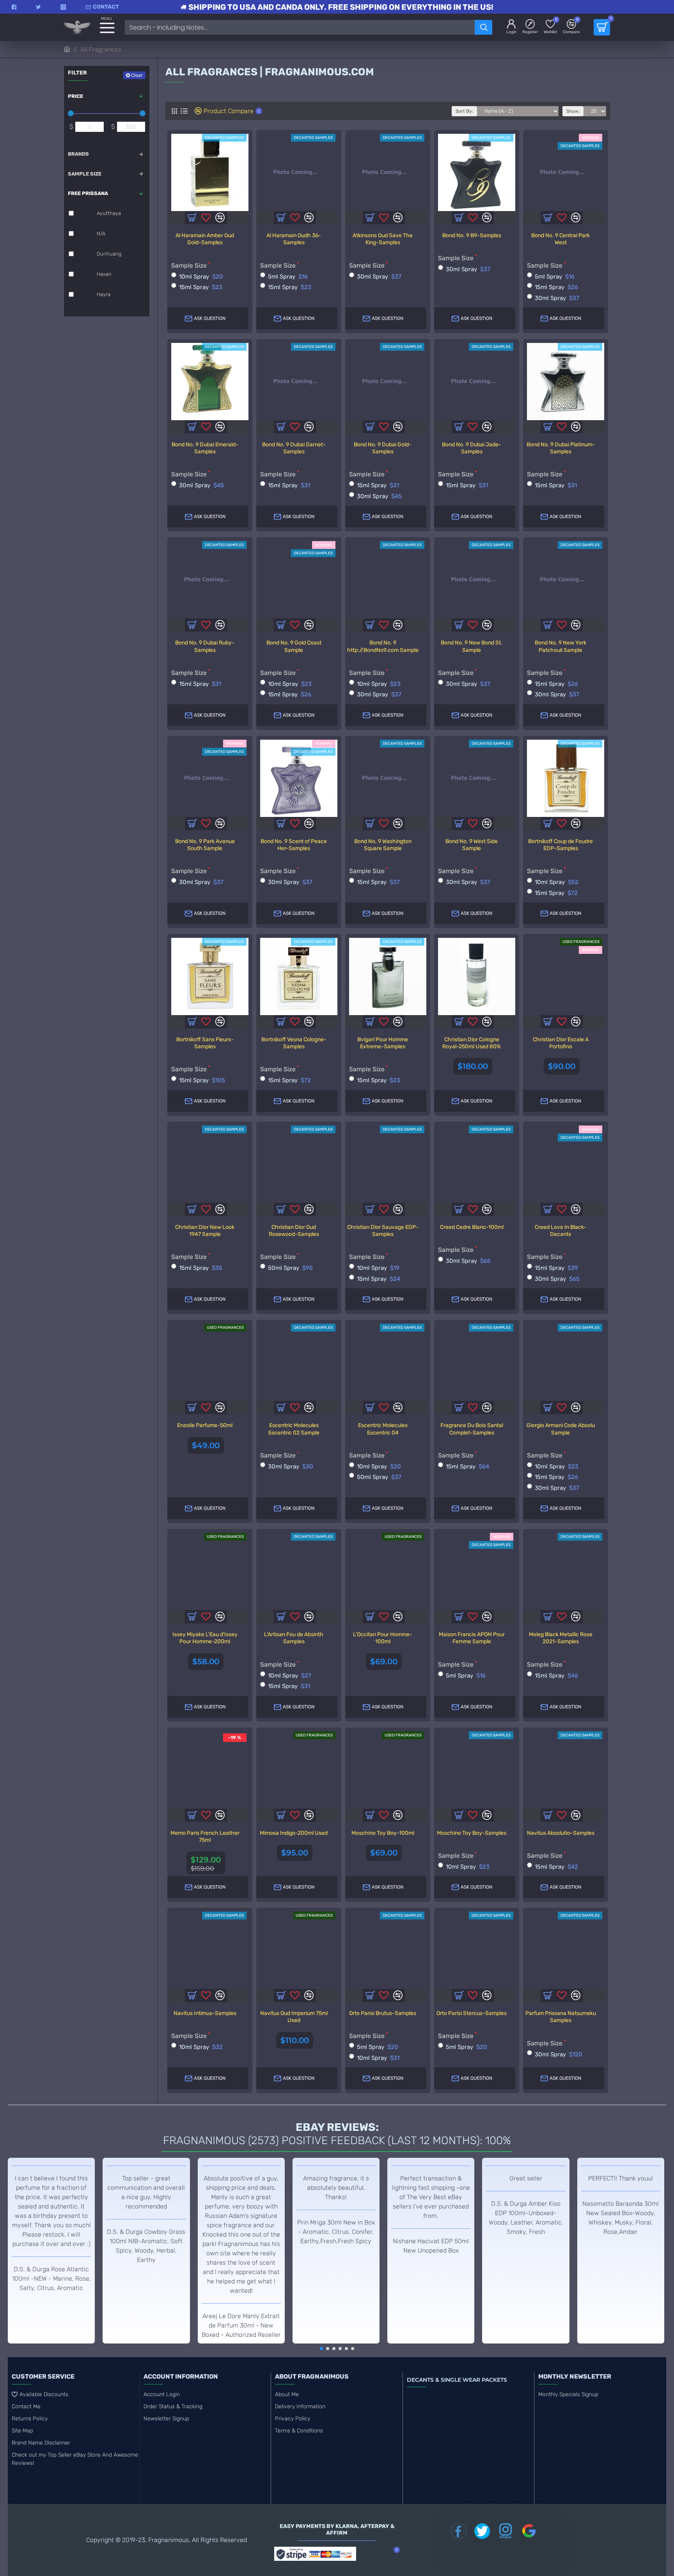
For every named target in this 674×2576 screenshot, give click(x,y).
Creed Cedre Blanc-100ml (472, 1227)
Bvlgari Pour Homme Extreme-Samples (383, 1043)
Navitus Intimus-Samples (205, 2013)
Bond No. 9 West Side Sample (472, 845)
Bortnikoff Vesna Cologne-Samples (294, 1043)
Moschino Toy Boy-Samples (472, 1833)
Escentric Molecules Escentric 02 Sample (294, 1429)
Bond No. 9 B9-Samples (472, 235)
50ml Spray (290, 1268)
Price (75, 96)
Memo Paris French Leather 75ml (205, 1837)
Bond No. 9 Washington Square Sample (383, 845)
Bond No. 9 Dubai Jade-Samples (472, 448)
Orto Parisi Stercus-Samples (472, 2013)
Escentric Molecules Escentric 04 (383, 1429)
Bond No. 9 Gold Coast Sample (294, 646)
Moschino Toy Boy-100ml (383, 1833)
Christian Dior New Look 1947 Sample (205, 1231)
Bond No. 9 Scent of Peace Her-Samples (294, 845)
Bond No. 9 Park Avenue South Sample (205, 845)
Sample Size (85, 174)
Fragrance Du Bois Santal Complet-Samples (472, 1429)
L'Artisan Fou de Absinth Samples (294, 1638)
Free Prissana (88, 193)
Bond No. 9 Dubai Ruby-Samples (205, 646)
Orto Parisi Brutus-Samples (383, 2013)
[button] (321, 2349)
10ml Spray (201, 277)
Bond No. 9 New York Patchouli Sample (560, 646)
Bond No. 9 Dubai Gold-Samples (383, 448)
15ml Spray (201, 287)
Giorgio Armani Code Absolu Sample (561, 1429)
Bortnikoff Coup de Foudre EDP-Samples (560, 845)
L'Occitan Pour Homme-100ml (383, 1638)
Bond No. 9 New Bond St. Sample (472, 646)
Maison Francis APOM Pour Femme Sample (472, 1638)
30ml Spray (379, 277)
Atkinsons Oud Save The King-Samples (383, 239)
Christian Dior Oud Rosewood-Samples (294, 1231)
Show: (573, 111)
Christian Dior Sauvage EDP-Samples (383, 1231)
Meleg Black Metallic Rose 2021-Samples (561, 1638)
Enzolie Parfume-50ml (205, 1425)
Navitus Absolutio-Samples (561, 1833)
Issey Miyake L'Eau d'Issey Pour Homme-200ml (205, 1638)
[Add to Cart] (192, 1408)
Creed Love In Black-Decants (560, 1231)
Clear (137, 75)
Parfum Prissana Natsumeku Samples (561, 2017)
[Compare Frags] (220, 1209)
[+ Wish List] (206, 1209)
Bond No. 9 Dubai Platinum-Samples (561, 448)
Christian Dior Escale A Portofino (561, 1043)
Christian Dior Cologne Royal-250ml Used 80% (472, 1043)
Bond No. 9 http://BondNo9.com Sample (383, 646)
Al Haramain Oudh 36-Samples (294, 239)
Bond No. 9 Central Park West (560, 239)
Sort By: (464, 111)
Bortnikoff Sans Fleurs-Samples (205, 1043)
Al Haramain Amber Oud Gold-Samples (205, 239)
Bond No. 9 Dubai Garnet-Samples (294, 448)
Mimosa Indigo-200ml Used (294, 1833)
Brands (78, 154)
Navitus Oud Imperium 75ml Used (294, 2017)
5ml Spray (288, 277)
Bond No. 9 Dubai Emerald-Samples (205, 448)
